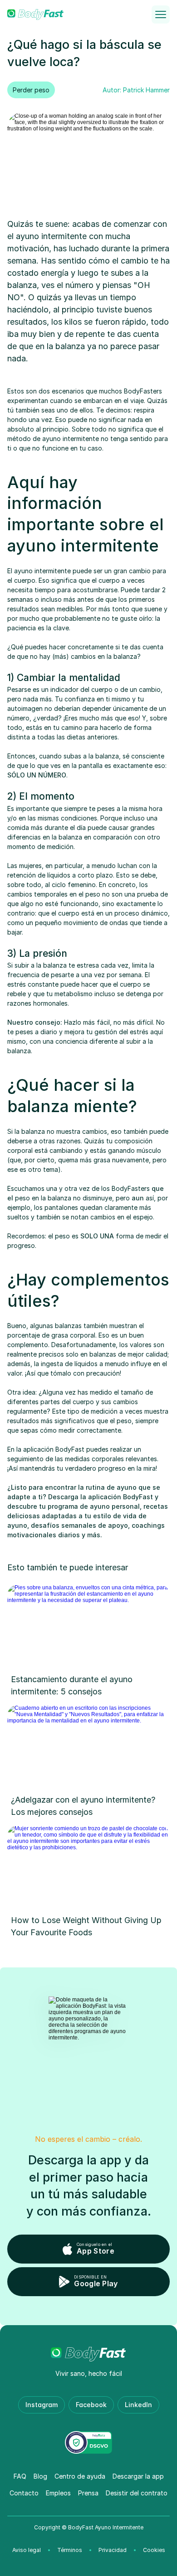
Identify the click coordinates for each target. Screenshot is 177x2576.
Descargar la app (138, 2476)
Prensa (88, 2493)
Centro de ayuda (80, 2476)
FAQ (20, 2476)
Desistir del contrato (137, 2493)
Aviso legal (27, 2550)
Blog (40, 2476)
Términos (70, 2550)
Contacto (24, 2493)
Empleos (58, 2493)
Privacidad (113, 2550)
